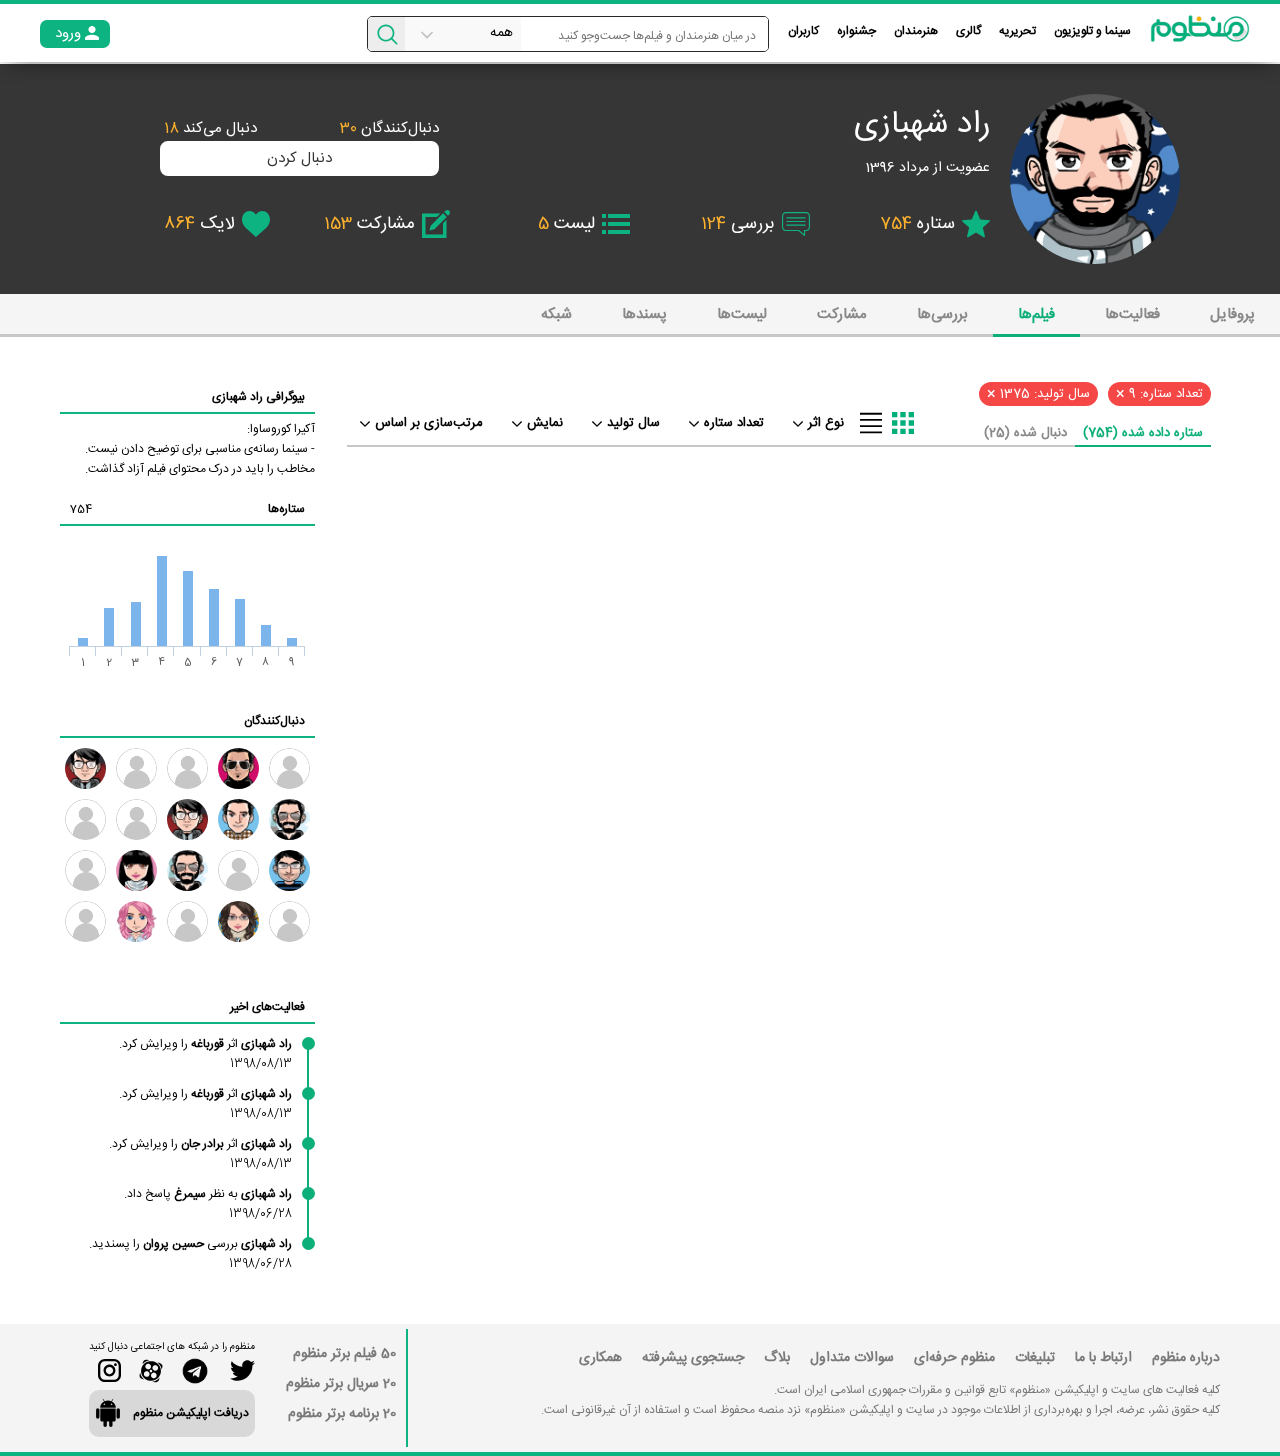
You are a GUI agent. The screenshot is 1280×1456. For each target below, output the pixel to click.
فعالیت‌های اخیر (267, 1007)
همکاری (600, 1358)
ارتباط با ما (1103, 1358)
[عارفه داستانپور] (85, 870)
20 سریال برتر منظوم (341, 1384)
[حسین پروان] (187, 921)
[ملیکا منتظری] (136, 870)
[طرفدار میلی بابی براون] (136, 819)
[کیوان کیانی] (85, 819)
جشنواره (856, 31)
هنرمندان (916, 31)
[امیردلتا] (238, 870)
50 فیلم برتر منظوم (344, 1354)
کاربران (803, 31)
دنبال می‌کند (210, 128)
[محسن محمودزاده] (289, 921)
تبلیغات (1035, 1358)
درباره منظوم (1186, 1358)
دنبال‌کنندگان (389, 128)
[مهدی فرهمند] (289, 819)
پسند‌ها (644, 314)
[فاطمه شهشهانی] (238, 921)
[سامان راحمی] (289, 870)
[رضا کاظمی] (238, 768)
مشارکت (842, 314)
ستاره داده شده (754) (1143, 433)
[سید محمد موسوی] (85, 768)
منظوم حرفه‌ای (954, 1358)
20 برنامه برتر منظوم (342, 1414)
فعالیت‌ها (1132, 314)
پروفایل (1232, 314)
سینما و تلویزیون (1092, 31)
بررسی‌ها (942, 314)
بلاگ (777, 1358)
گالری (968, 31)
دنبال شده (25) (1025, 433)
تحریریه (1017, 31)
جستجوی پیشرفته (693, 1358)
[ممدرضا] (289, 768)
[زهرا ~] (187, 768)
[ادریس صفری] (85, 921)
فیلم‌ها (1036, 314)
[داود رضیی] (187, 819)
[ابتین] (136, 768)
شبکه (556, 314)
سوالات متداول (852, 1358)
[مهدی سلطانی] (238, 819)
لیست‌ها (742, 314)
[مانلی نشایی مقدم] (136, 921)
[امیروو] (187, 870)
